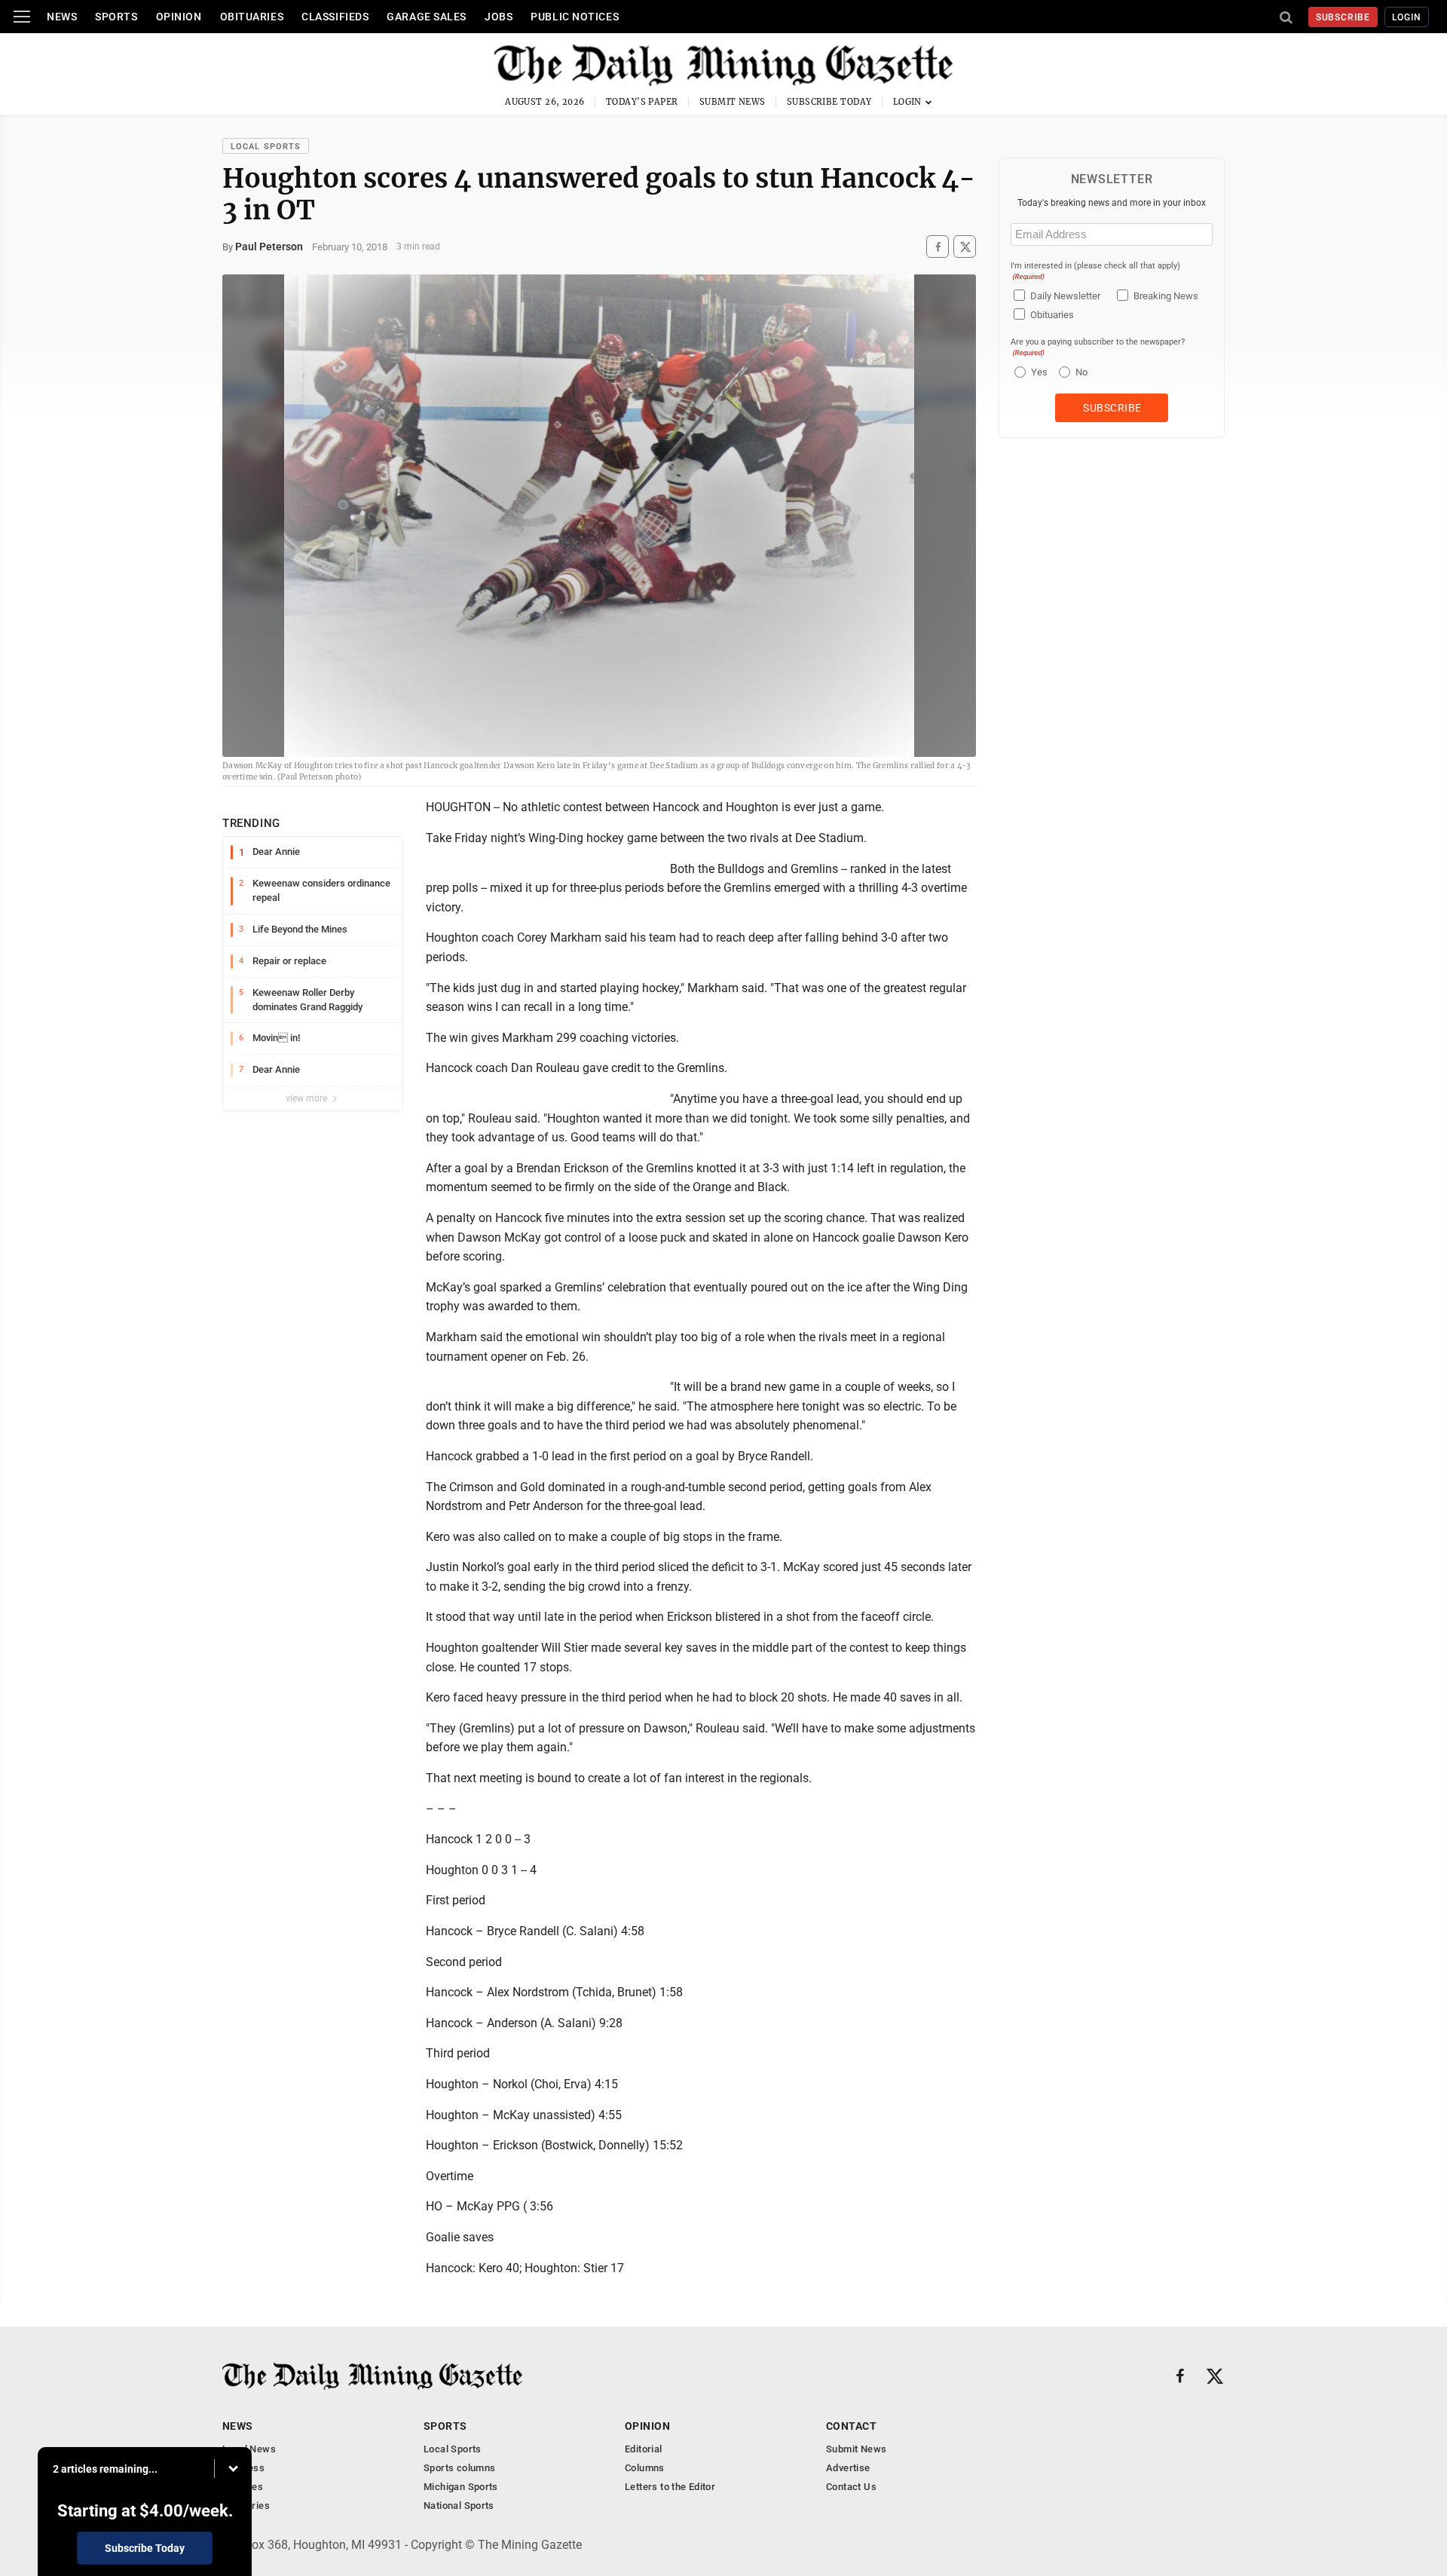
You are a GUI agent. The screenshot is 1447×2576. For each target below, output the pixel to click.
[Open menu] (22, 17)
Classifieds (335, 17)
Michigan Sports (461, 2487)
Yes (1037, 372)
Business (243, 2468)
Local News (249, 2449)
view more (307, 1098)
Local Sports (266, 147)
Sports (116, 17)
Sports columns (459, 2468)
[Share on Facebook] (938, 247)
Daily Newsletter (1065, 296)
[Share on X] (965, 247)
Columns (645, 2468)
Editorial (644, 2449)
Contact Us (851, 2487)
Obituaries (252, 17)
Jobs (499, 17)
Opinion (179, 17)
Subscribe (1343, 17)
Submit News (733, 102)
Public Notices (575, 17)
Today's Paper (642, 102)
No (1081, 372)
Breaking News (1166, 296)
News (62, 17)
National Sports (459, 2506)
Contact (851, 2426)
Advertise (848, 2468)
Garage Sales (427, 17)
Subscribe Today (829, 102)
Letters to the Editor (670, 2487)
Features (243, 2487)
